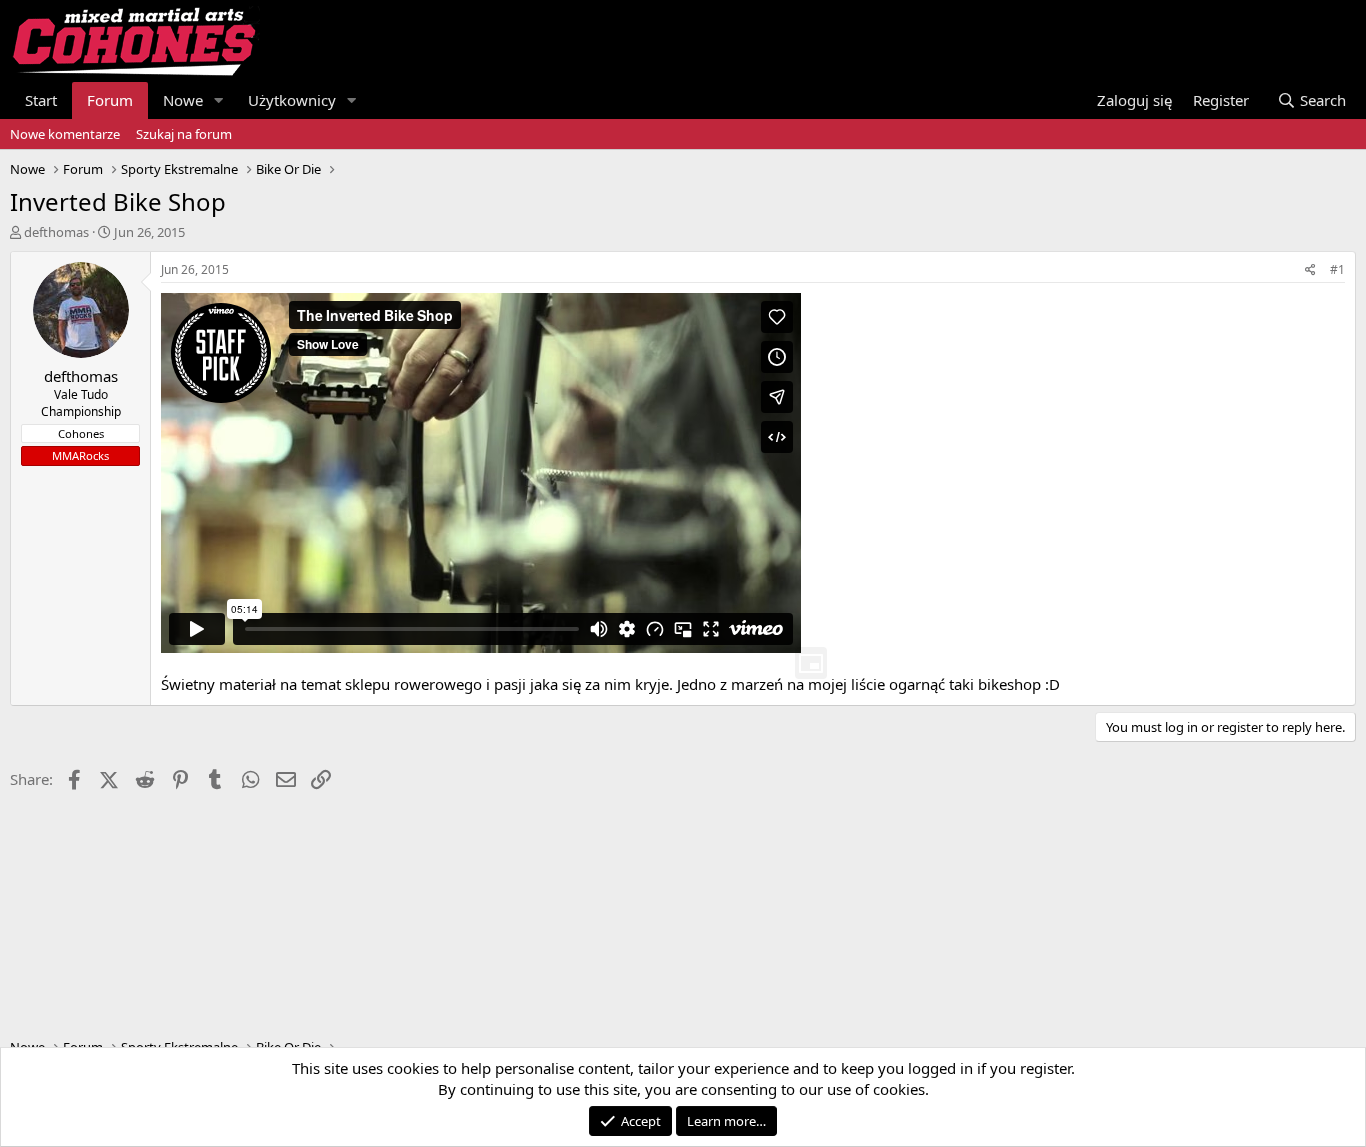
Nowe (183, 100)
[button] (219, 100)
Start (41, 100)
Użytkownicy (292, 100)
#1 (1337, 269)
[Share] (1310, 270)
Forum (110, 100)
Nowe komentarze (65, 134)
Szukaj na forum (184, 134)
